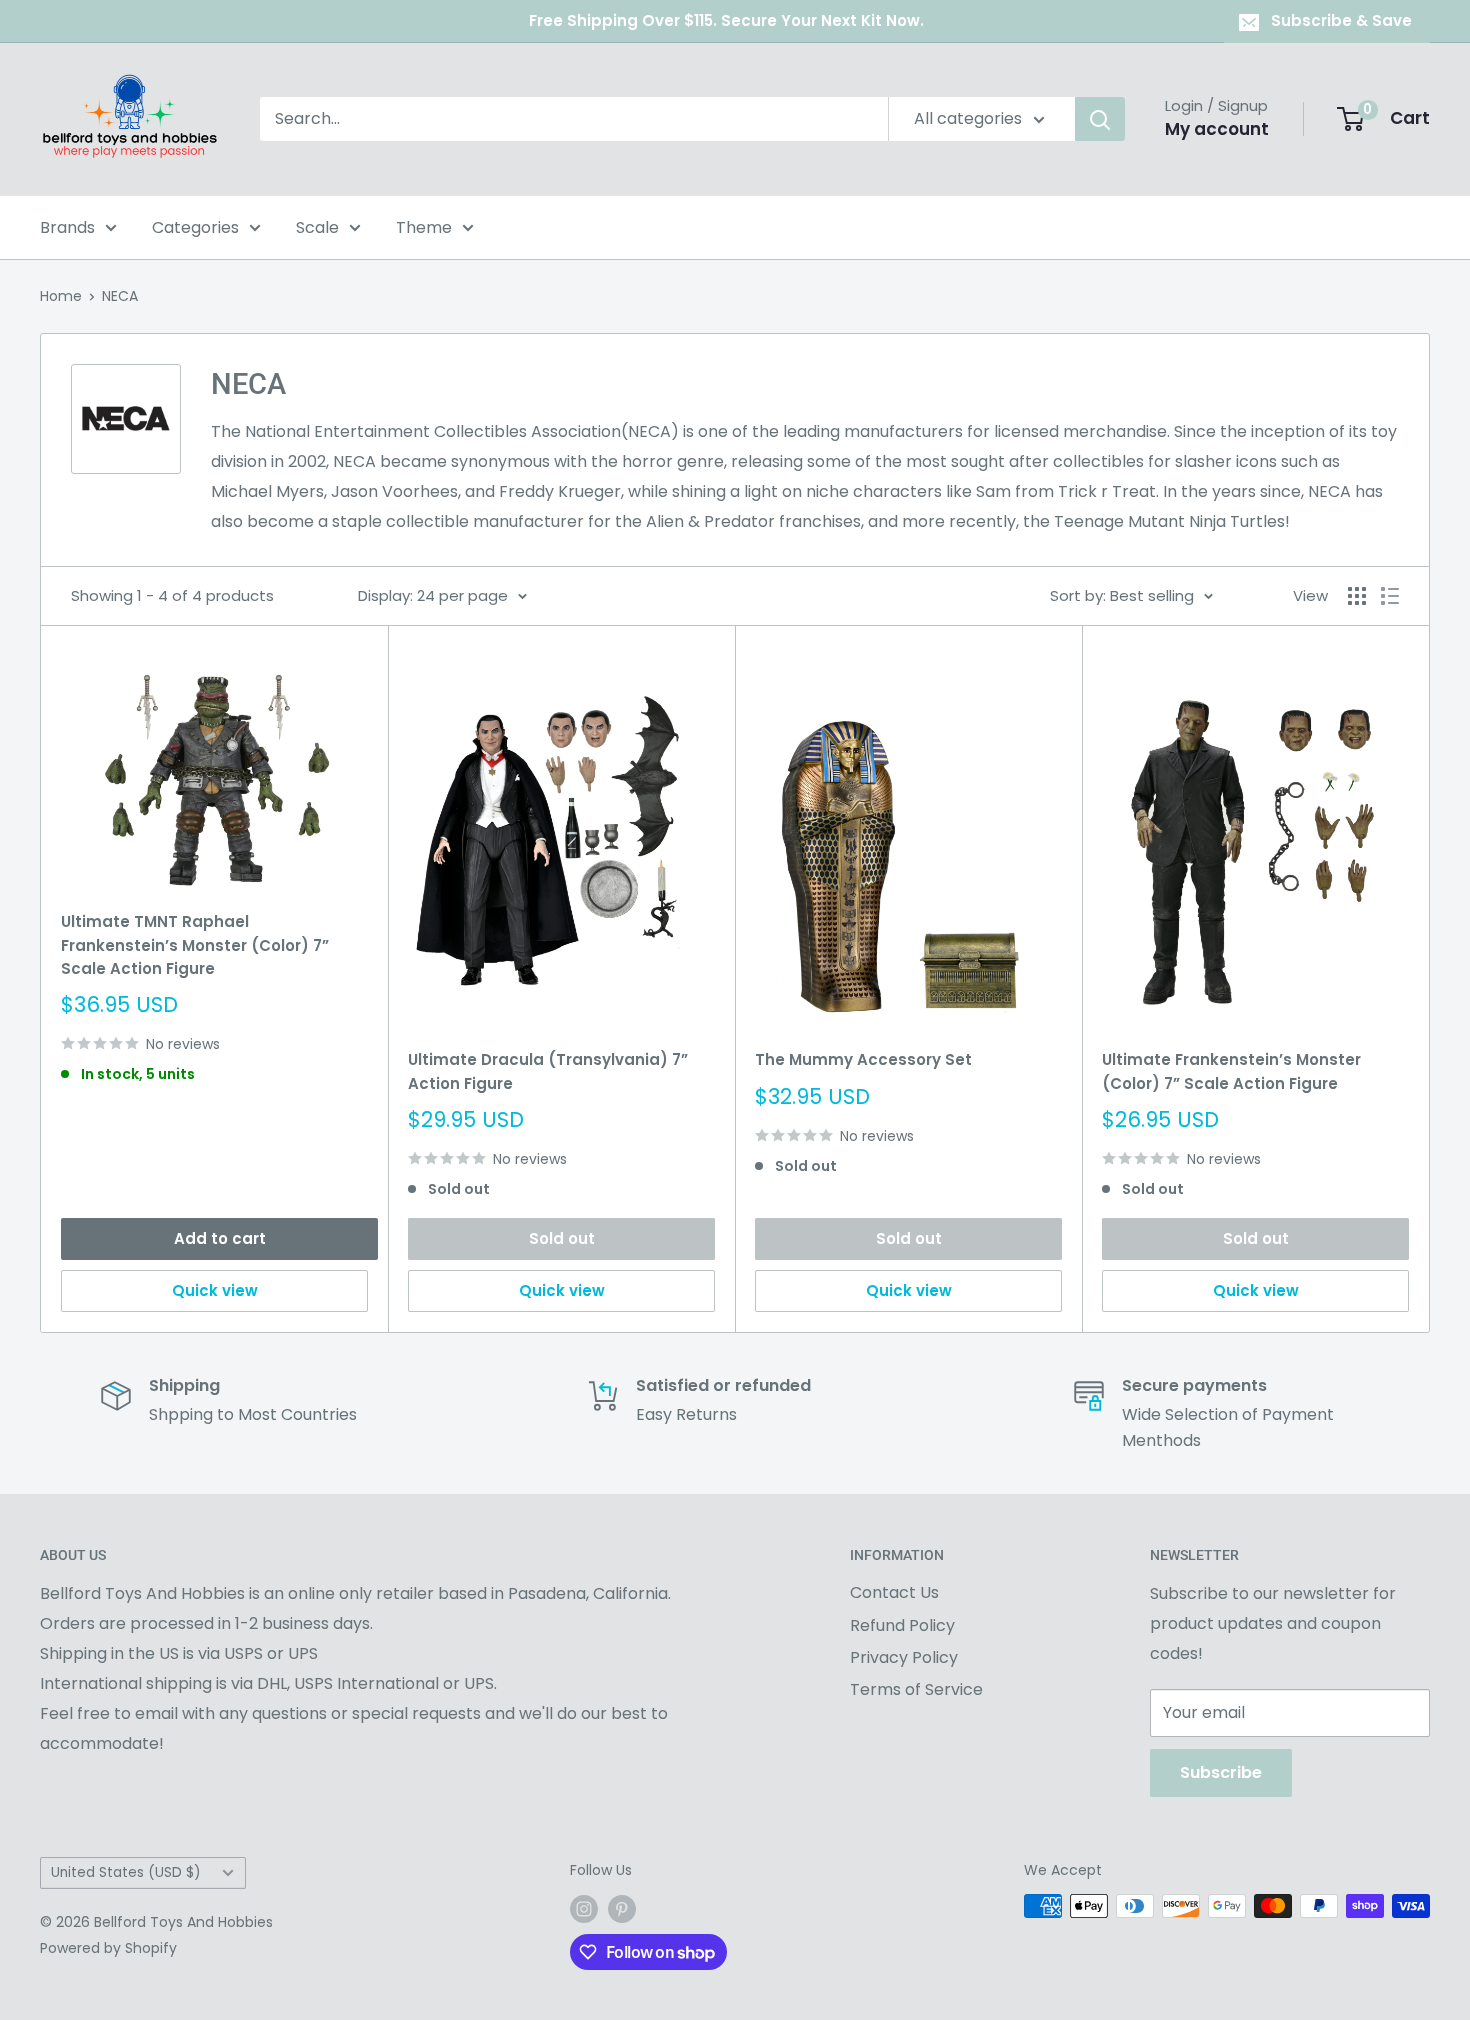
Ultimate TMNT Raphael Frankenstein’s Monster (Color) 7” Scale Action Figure (195, 945)
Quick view (215, 1290)
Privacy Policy (904, 1657)
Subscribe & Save (1341, 20)
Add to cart (220, 1238)
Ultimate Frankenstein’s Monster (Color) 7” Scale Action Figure (1231, 1071)
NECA (120, 296)
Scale (317, 227)
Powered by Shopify (108, 1948)
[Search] (1100, 119)
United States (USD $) (126, 1872)
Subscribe (1221, 1772)
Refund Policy (902, 1625)
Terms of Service (916, 1689)
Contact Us (894, 1592)
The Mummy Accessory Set (863, 1059)
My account (1217, 129)
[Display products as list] (1390, 596)
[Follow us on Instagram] (584, 1908)
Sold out (562, 1238)
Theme (424, 227)
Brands (67, 227)
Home (61, 296)
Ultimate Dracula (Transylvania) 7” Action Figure (548, 1071)
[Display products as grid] (1357, 596)
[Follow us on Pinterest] (622, 1908)
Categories (195, 227)
